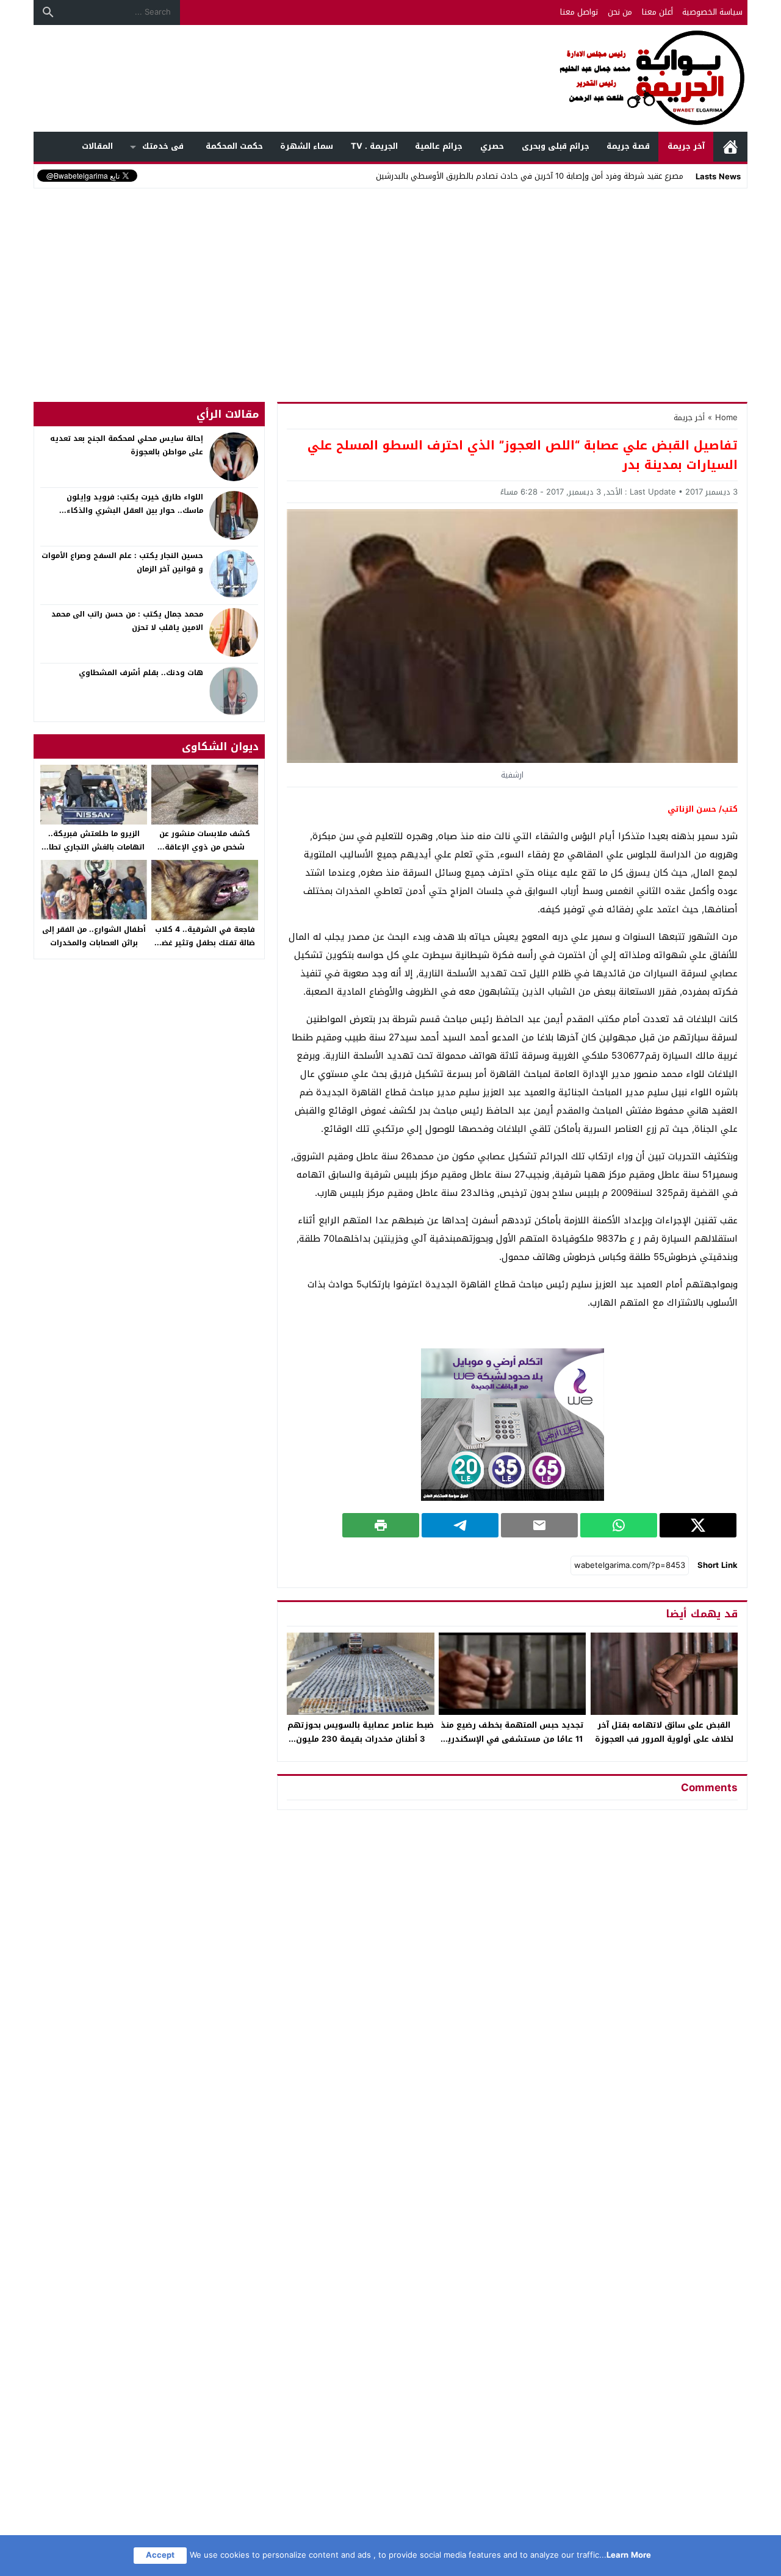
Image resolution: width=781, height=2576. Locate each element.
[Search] (48, 12)
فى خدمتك (163, 146)
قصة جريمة (628, 146)
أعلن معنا (657, 12)
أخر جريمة (689, 417)
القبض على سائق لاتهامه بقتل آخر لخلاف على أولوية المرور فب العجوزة (664, 1732)
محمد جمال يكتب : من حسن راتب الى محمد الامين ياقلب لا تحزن (127, 621)
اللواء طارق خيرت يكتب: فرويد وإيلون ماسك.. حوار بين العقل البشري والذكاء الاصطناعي (135, 510)
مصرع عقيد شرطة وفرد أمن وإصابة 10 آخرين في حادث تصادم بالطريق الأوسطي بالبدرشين (530, 176)
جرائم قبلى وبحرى (556, 146)
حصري (492, 146)
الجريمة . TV (374, 146)
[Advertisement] (390, 283)
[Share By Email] (539, 1525)
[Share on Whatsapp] (619, 1525)
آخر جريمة (686, 146)
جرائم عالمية (439, 146)
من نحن (620, 12)
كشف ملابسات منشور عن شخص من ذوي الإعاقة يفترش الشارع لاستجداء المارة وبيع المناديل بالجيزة (205, 853)
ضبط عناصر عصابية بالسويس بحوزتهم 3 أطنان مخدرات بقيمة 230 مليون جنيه (361, 1739)
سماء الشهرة (307, 146)
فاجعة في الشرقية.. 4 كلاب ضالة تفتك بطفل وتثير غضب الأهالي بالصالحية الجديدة (205, 943)
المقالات (97, 146)
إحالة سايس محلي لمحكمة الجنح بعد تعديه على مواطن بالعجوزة (127, 445)
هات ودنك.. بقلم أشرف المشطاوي (141, 673)
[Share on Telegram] (460, 1525)
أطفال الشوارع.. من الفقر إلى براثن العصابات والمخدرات (94, 936)
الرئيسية (730, 147)
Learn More (629, 2555)
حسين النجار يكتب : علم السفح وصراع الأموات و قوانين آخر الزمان (122, 562)
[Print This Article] (381, 1525)
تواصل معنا (579, 12)
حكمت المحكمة (234, 146)
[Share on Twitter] (698, 1525)
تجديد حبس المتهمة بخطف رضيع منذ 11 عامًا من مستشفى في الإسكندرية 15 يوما (512, 1739)
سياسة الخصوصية (712, 12)
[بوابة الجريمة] (390, 78)
